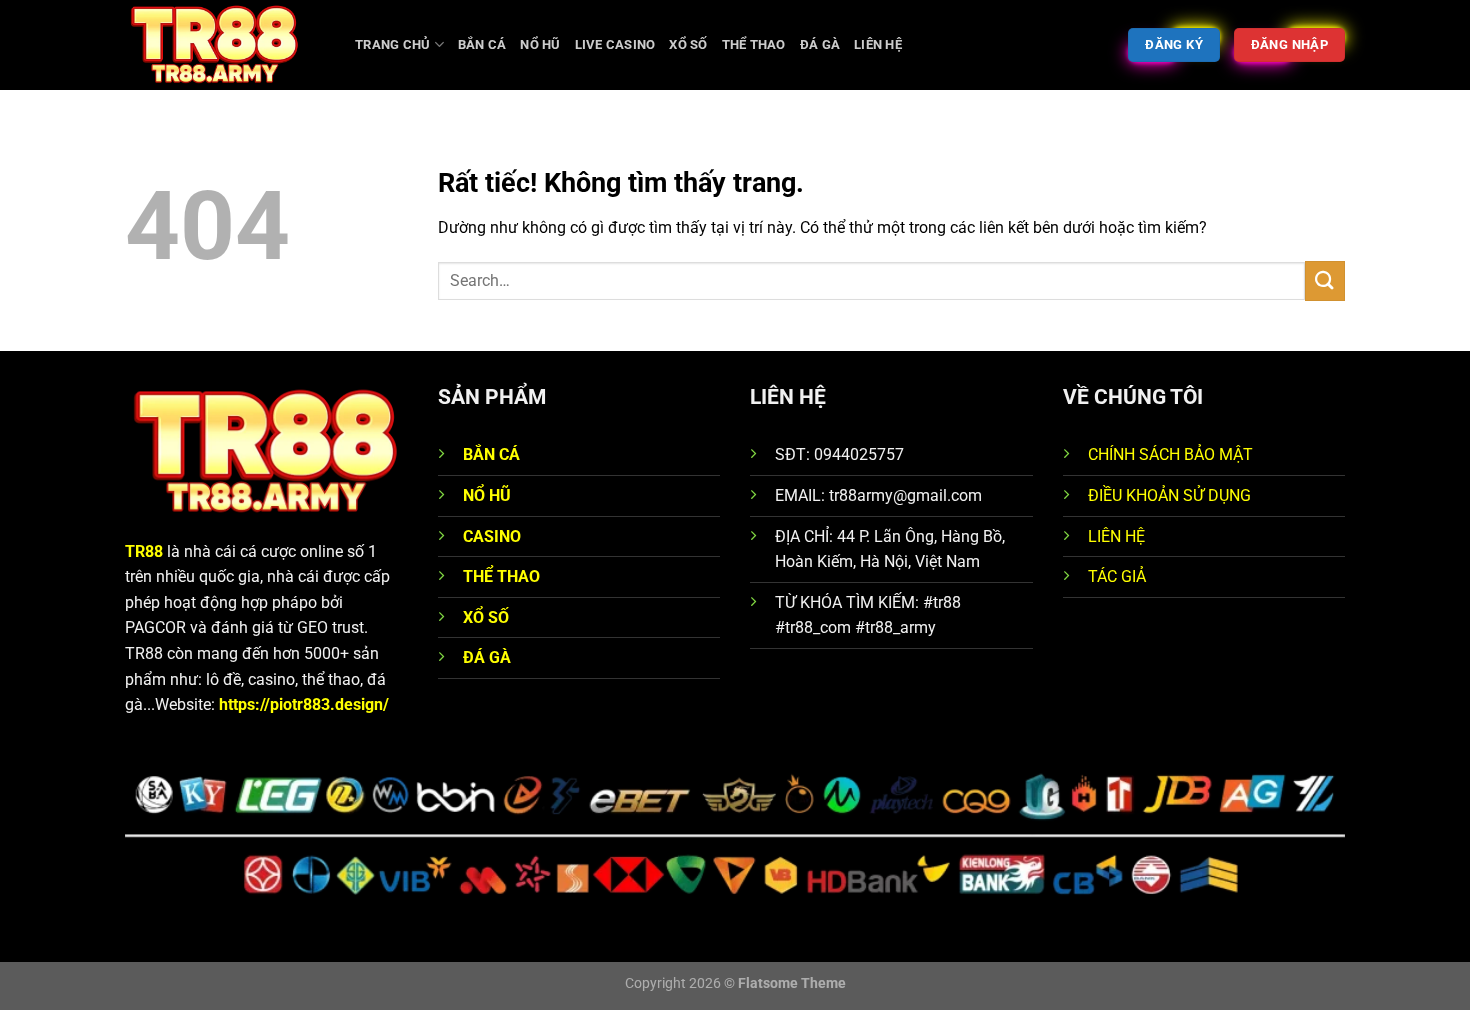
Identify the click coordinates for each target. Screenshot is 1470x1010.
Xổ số (688, 44)
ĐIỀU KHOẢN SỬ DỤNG (1169, 495)
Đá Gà (820, 44)
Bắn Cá (482, 44)
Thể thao (754, 44)
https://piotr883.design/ (304, 704)
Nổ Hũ (540, 44)
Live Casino (615, 44)
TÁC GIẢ (1117, 576)
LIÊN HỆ (1116, 536)
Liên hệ (878, 44)
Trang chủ (392, 44)
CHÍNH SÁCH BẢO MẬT (1170, 454)
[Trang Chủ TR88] (225, 45)
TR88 (144, 551)
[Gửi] (1325, 280)
